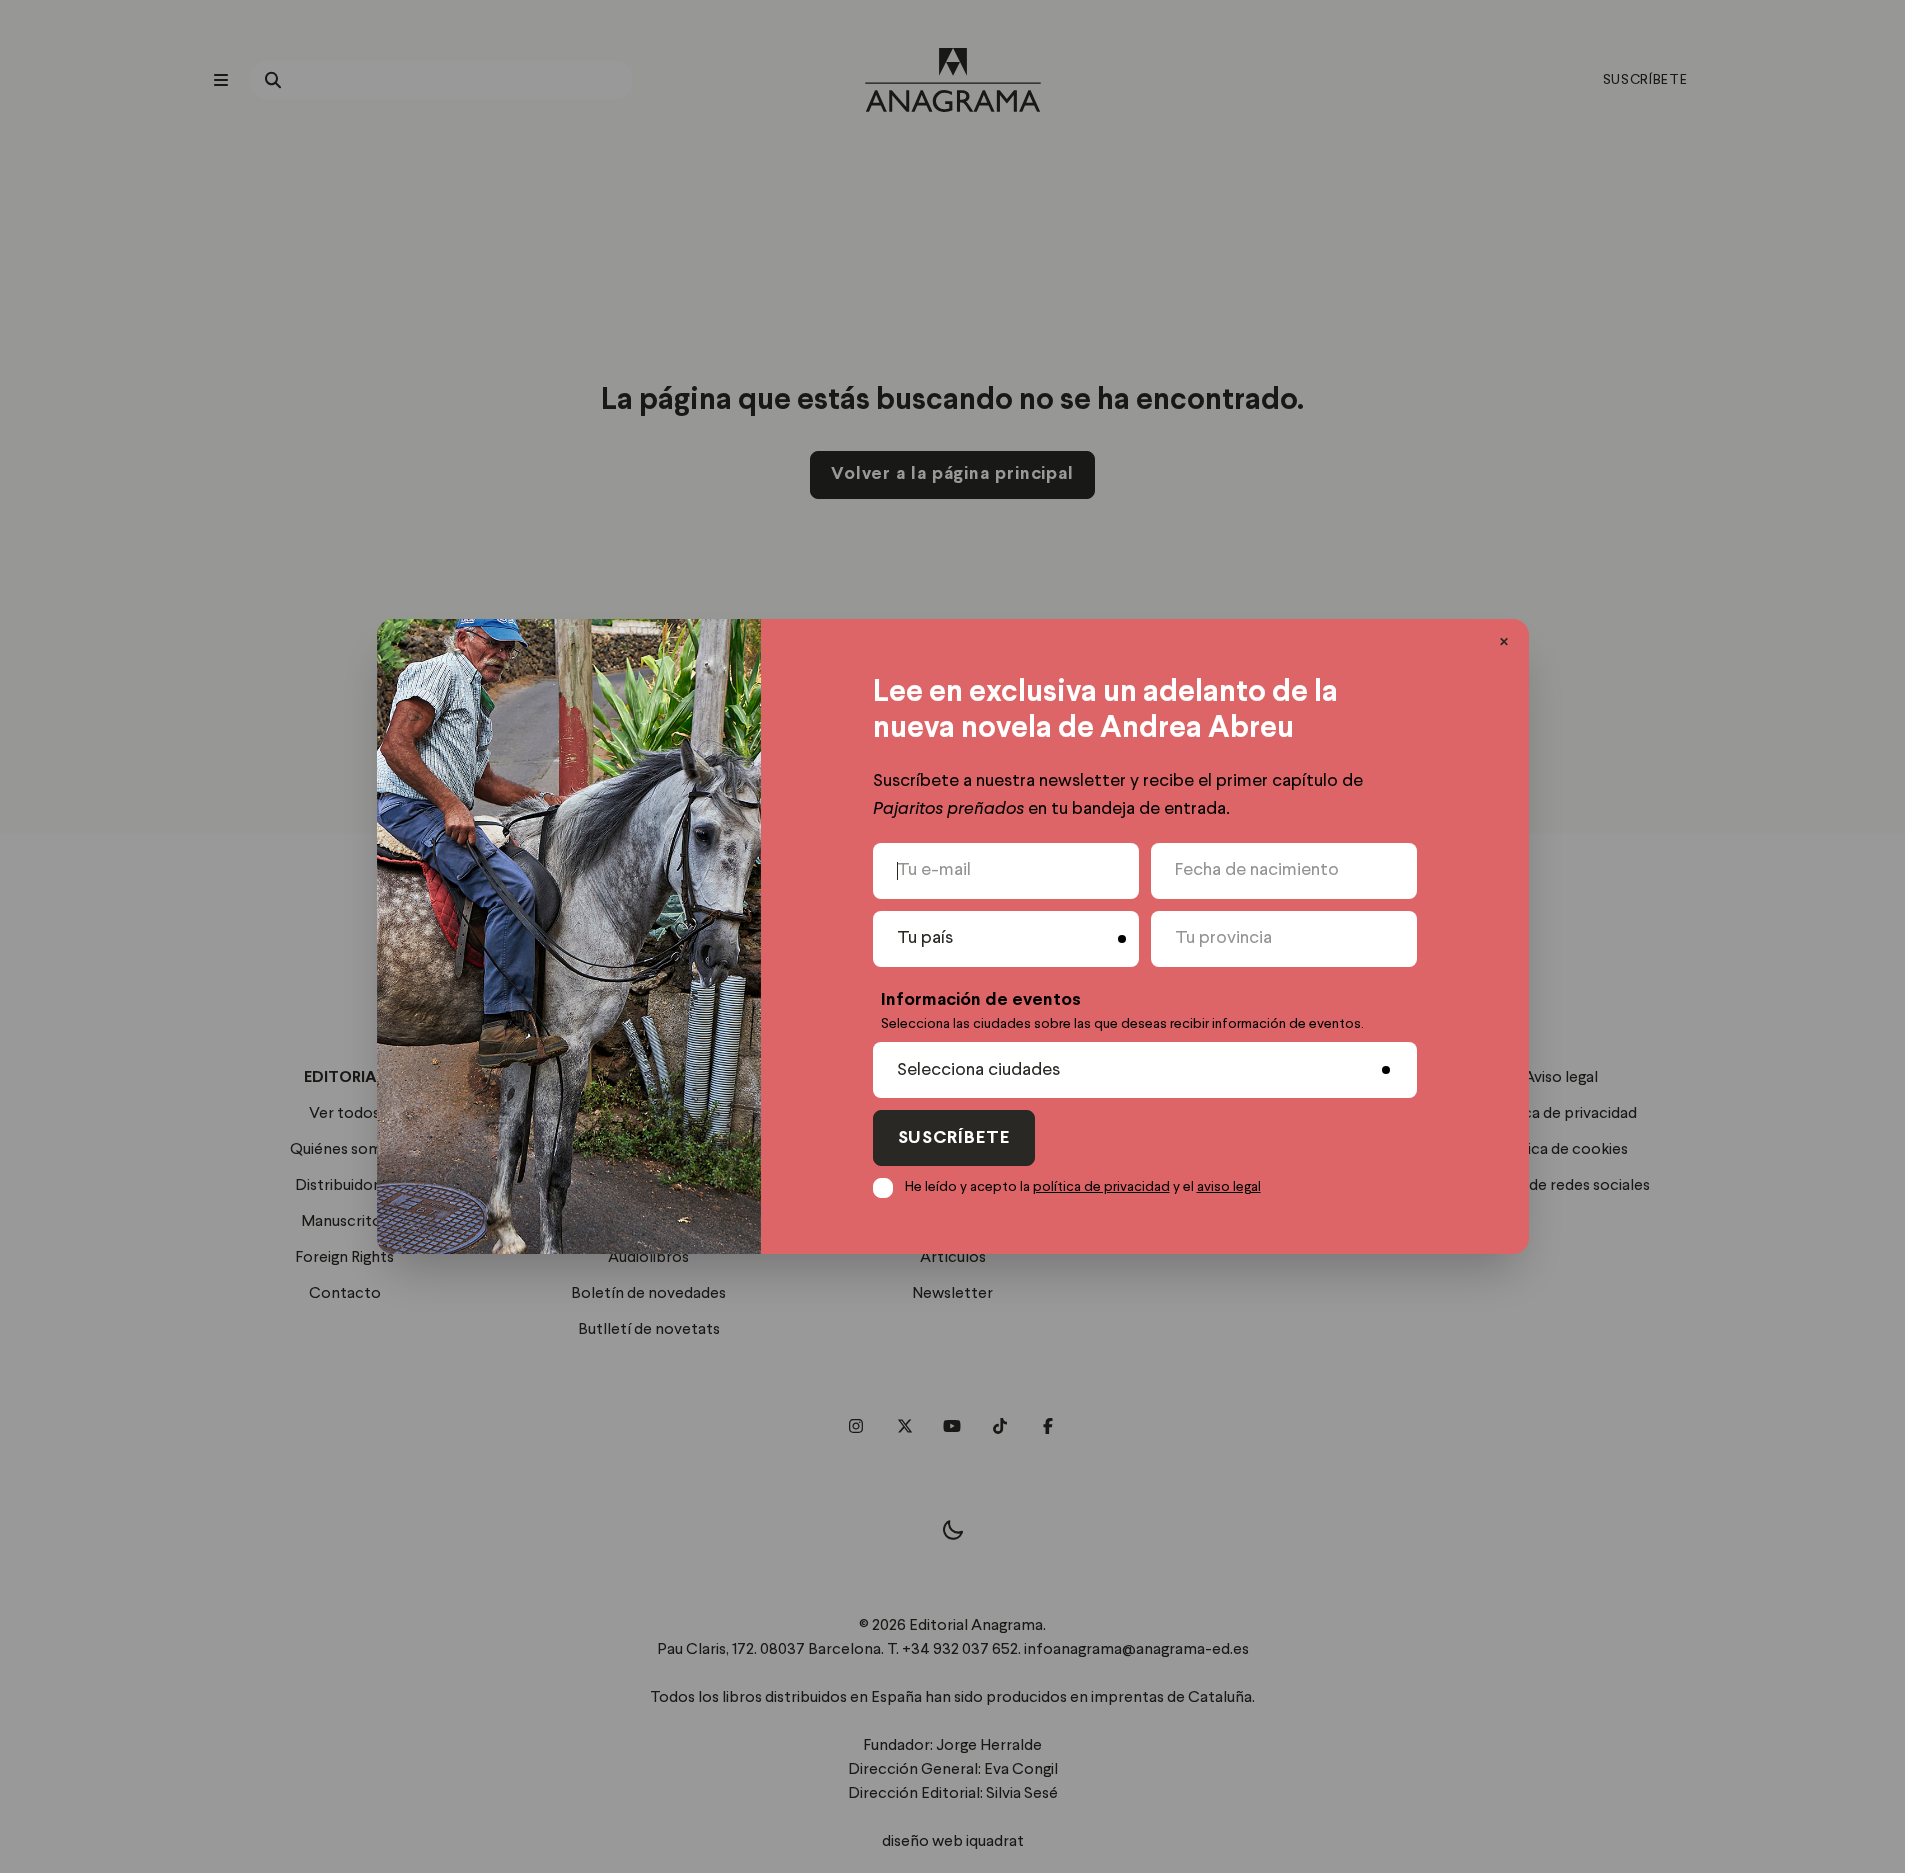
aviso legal (1229, 1187)
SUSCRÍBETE (954, 1138)
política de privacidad (1101, 1187)
